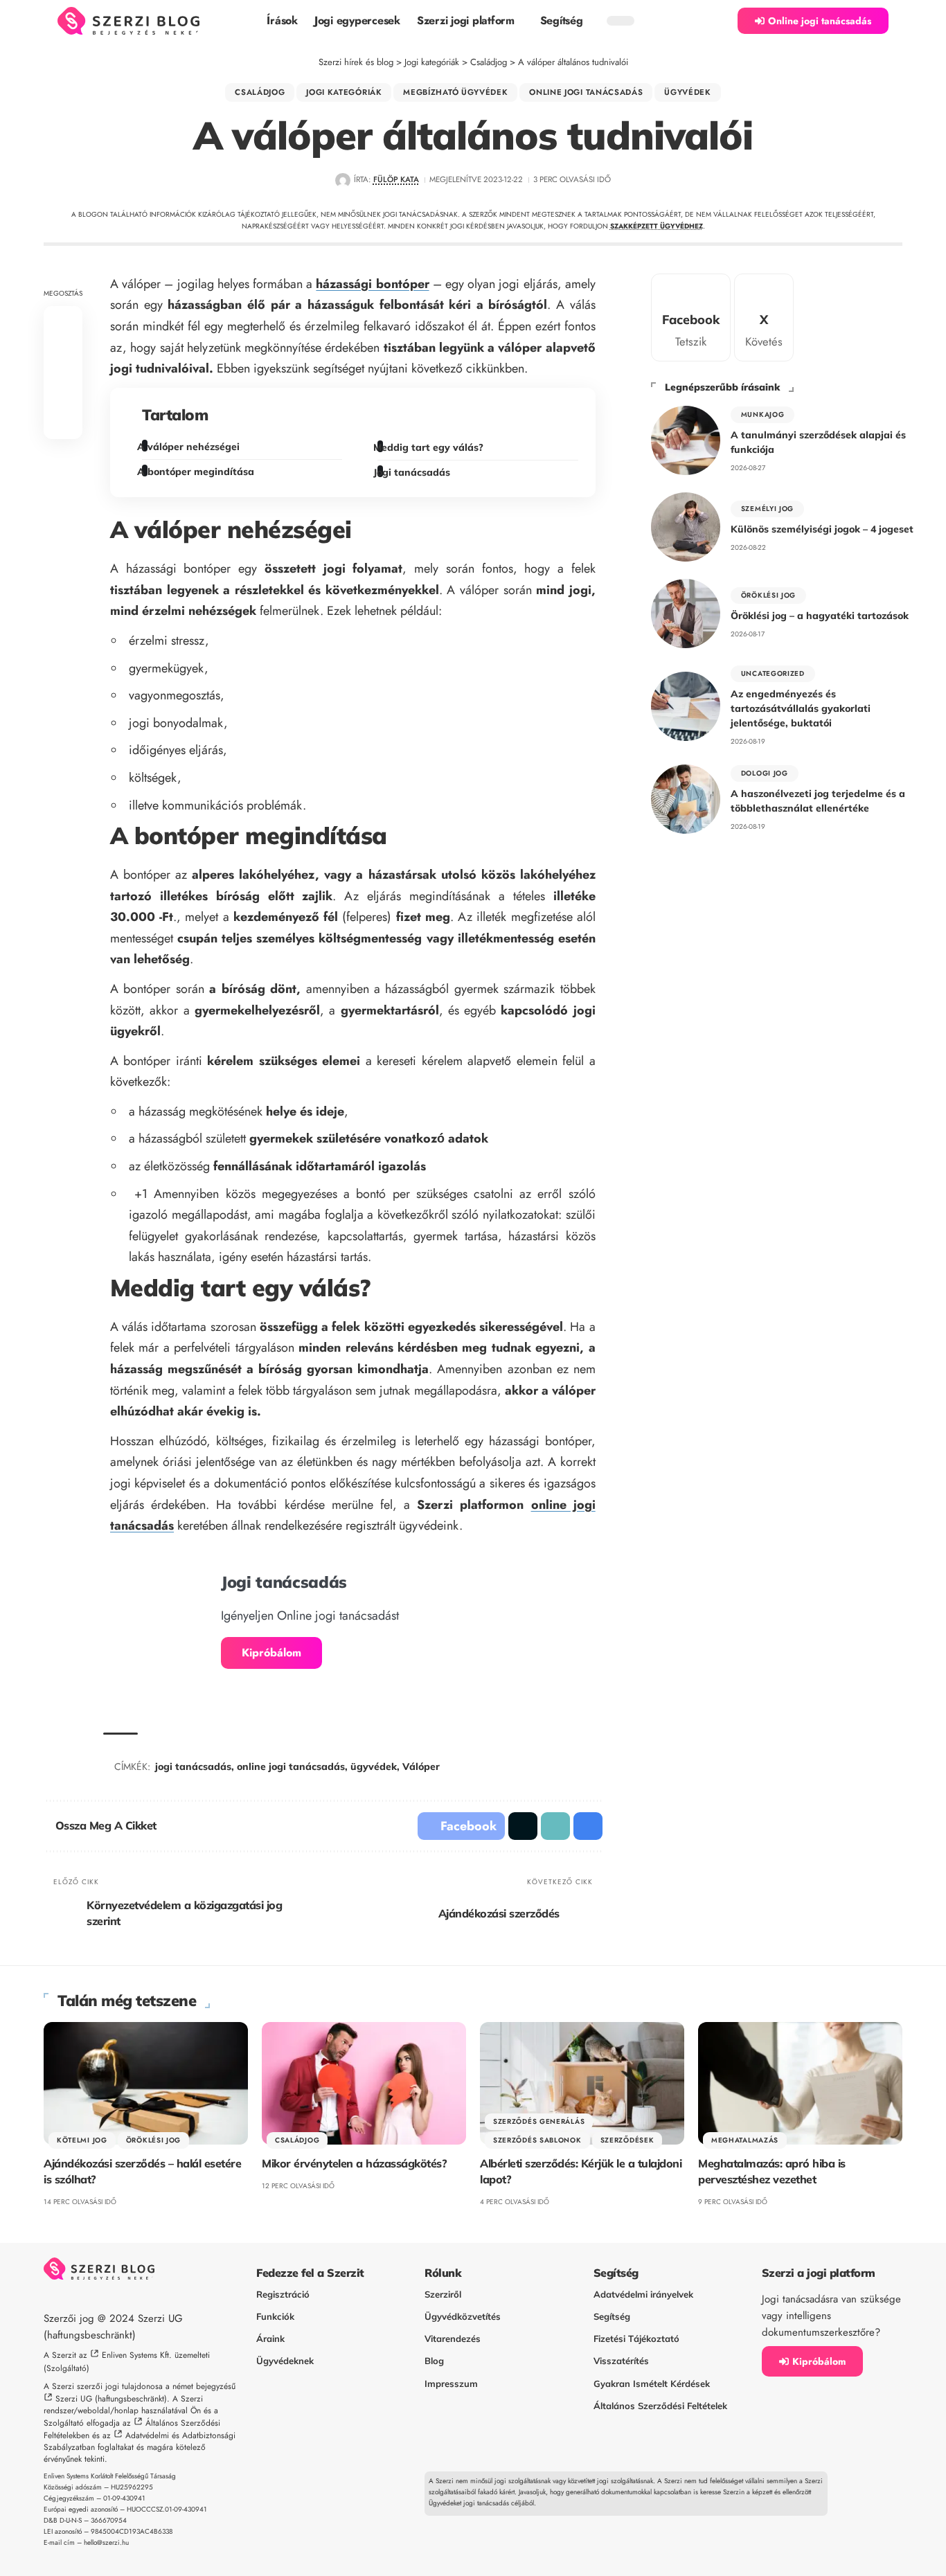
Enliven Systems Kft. (137, 2355)
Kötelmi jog (82, 2140)
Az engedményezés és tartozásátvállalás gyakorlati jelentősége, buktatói (801, 708)
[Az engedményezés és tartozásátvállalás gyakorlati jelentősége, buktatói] (686, 706)
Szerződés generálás (539, 2121)
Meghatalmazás (745, 2140)
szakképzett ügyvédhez (657, 226)
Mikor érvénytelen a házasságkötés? (354, 2163)
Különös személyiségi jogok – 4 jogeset (822, 529)
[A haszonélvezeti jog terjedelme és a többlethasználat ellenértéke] (686, 799)
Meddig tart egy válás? (430, 447)
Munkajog (763, 414)
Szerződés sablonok (537, 2140)
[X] (764, 317)
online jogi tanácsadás (291, 1766)
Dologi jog (765, 773)
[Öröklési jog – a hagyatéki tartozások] (686, 614)
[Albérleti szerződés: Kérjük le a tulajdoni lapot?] (582, 2083)
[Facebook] (691, 317)
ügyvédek (374, 1766)
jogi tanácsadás (193, 1766)
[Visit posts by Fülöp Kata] (342, 180)
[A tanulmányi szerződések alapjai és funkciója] (686, 440)
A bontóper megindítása (198, 472)
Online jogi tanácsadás (586, 92)
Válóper (421, 1766)
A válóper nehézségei (191, 447)
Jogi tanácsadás (413, 472)
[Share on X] (63, 356)
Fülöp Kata (396, 179)
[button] (720, 21)
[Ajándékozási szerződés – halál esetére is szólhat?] (146, 2083)
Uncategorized (773, 673)
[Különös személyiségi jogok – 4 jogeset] (686, 527)
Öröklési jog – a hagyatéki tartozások (820, 616)
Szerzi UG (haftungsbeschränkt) (111, 2399)
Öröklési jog (768, 595)
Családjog (260, 92)
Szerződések (627, 2140)
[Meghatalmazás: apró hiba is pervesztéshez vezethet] (800, 2083)
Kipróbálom (271, 1653)
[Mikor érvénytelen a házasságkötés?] (364, 2083)
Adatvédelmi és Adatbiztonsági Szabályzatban (140, 2441)
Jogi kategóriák (344, 92)
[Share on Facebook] (63, 323)
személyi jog (767, 509)
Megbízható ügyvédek (455, 92)
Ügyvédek (688, 92)
